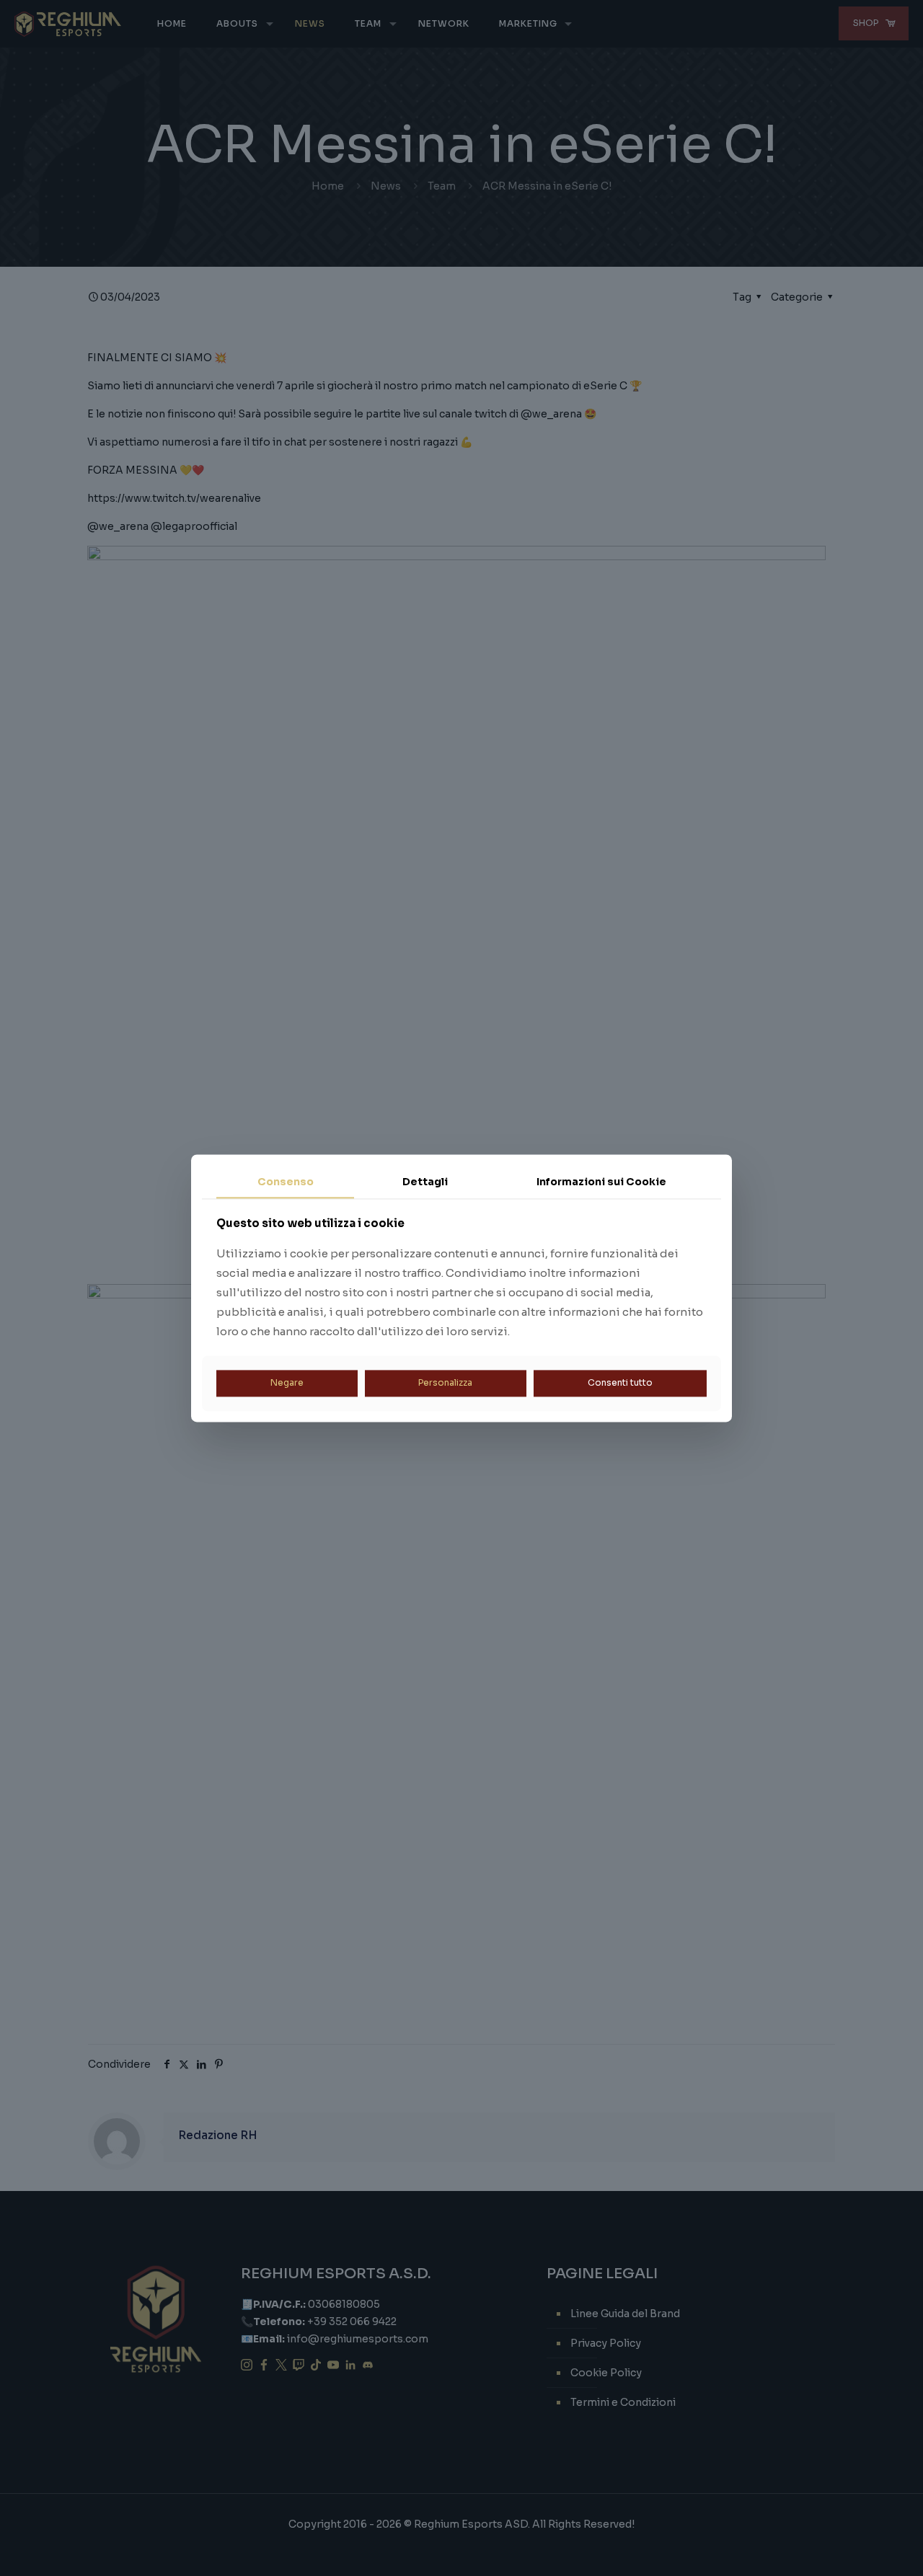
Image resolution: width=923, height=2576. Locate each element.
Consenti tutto (620, 1383)
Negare (287, 1383)
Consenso (286, 1182)
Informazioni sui (601, 1182)
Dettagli (425, 1182)
